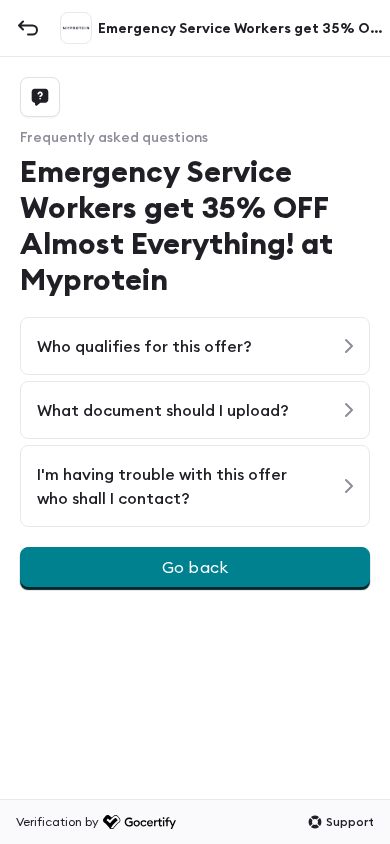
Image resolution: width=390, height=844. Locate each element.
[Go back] (28, 28)
